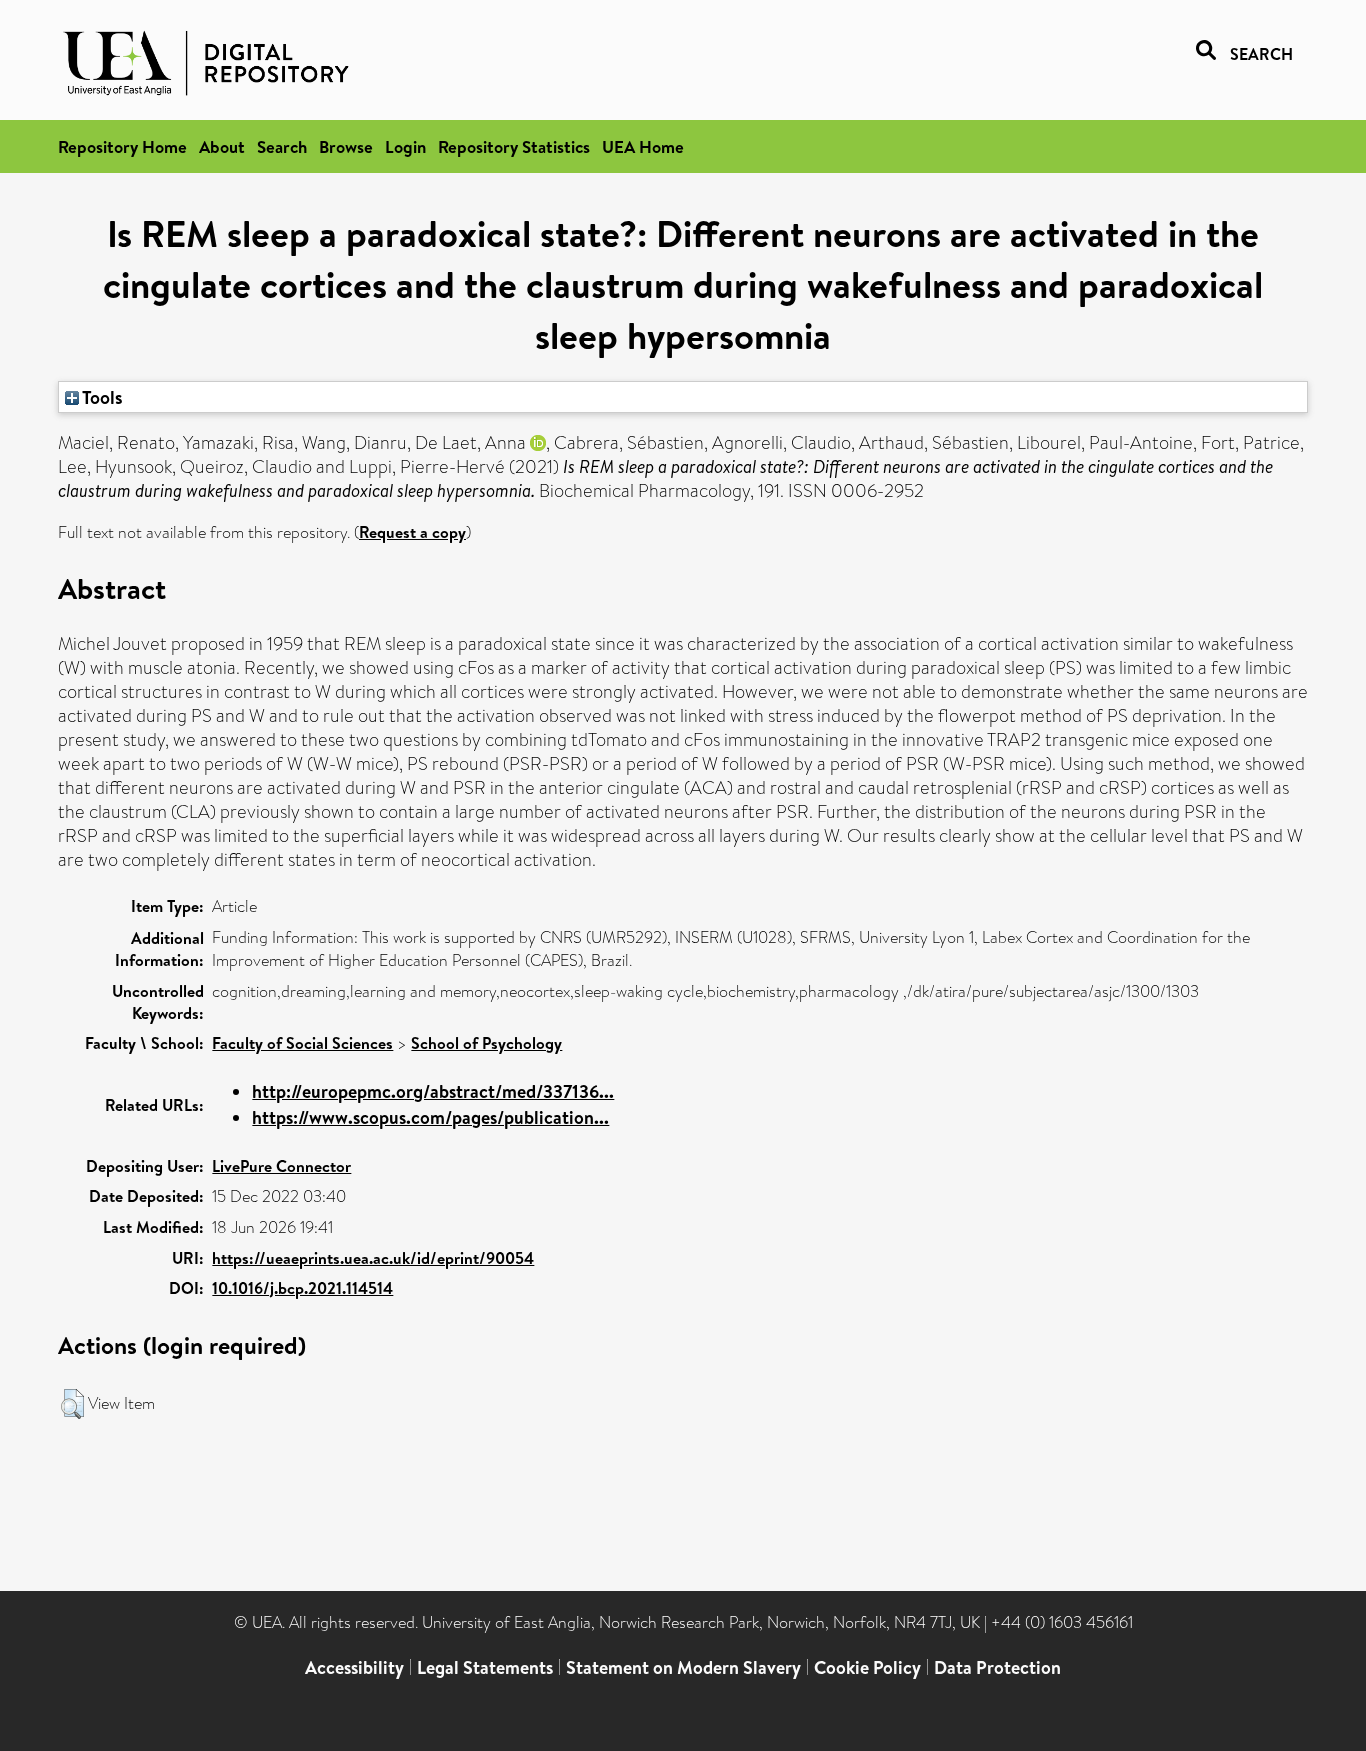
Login (405, 146)
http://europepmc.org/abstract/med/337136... (433, 1091)
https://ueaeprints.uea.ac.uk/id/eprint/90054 (373, 1258)
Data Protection (997, 1667)
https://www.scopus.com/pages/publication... (430, 1117)
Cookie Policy (867, 1667)
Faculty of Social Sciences (302, 1043)
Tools (101, 397)
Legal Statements (485, 1667)
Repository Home (122, 146)
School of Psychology (486, 1043)
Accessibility (354, 1667)
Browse (346, 146)
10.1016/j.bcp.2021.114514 (302, 1288)
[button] (72, 1404)
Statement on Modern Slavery (683, 1667)
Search (282, 146)
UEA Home (643, 146)
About (222, 146)
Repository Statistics (514, 146)
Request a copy (412, 532)
